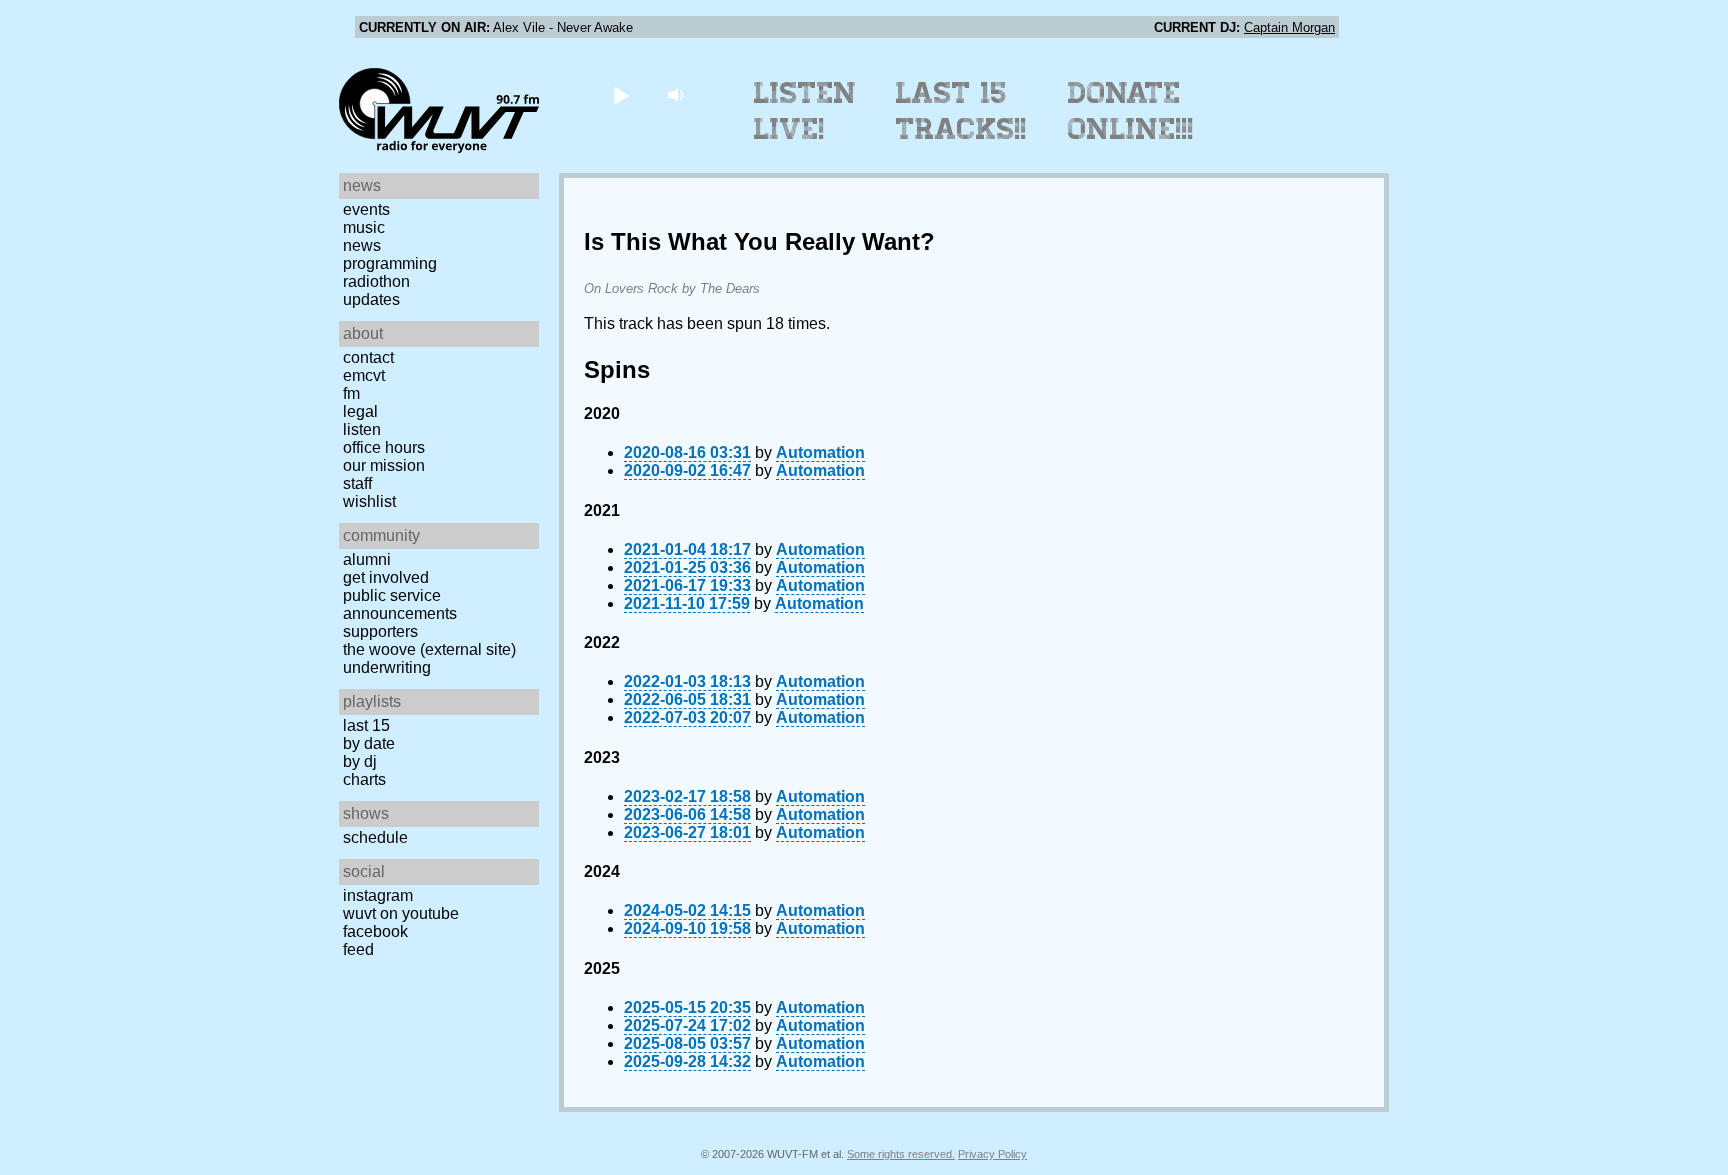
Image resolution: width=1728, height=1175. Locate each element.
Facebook (375, 931)
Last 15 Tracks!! (961, 111)
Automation (820, 452)
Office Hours (384, 447)
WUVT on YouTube (401, 913)
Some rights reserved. (901, 1154)
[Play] (620, 94)
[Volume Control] (677, 94)
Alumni (367, 559)
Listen (362, 429)
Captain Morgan (1289, 27)
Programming (390, 263)
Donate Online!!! (1131, 111)
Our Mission (384, 465)
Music (364, 227)
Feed (358, 949)
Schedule (375, 837)
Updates (371, 299)
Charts (364, 779)
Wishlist (369, 501)
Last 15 (366, 725)
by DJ (360, 761)
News (362, 245)
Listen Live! (805, 111)
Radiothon (376, 281)
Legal (360, 411)
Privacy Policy (992, 1154)
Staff (357, 483)
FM (351, 393)
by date (369, 743)
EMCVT (364, 375)
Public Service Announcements (400, 604)
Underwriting (387, 667)
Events (366, 209)
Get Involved (386, 577)
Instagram (378, 895)
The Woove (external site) (429, 649)
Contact (368, 357)
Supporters (380, 631)
